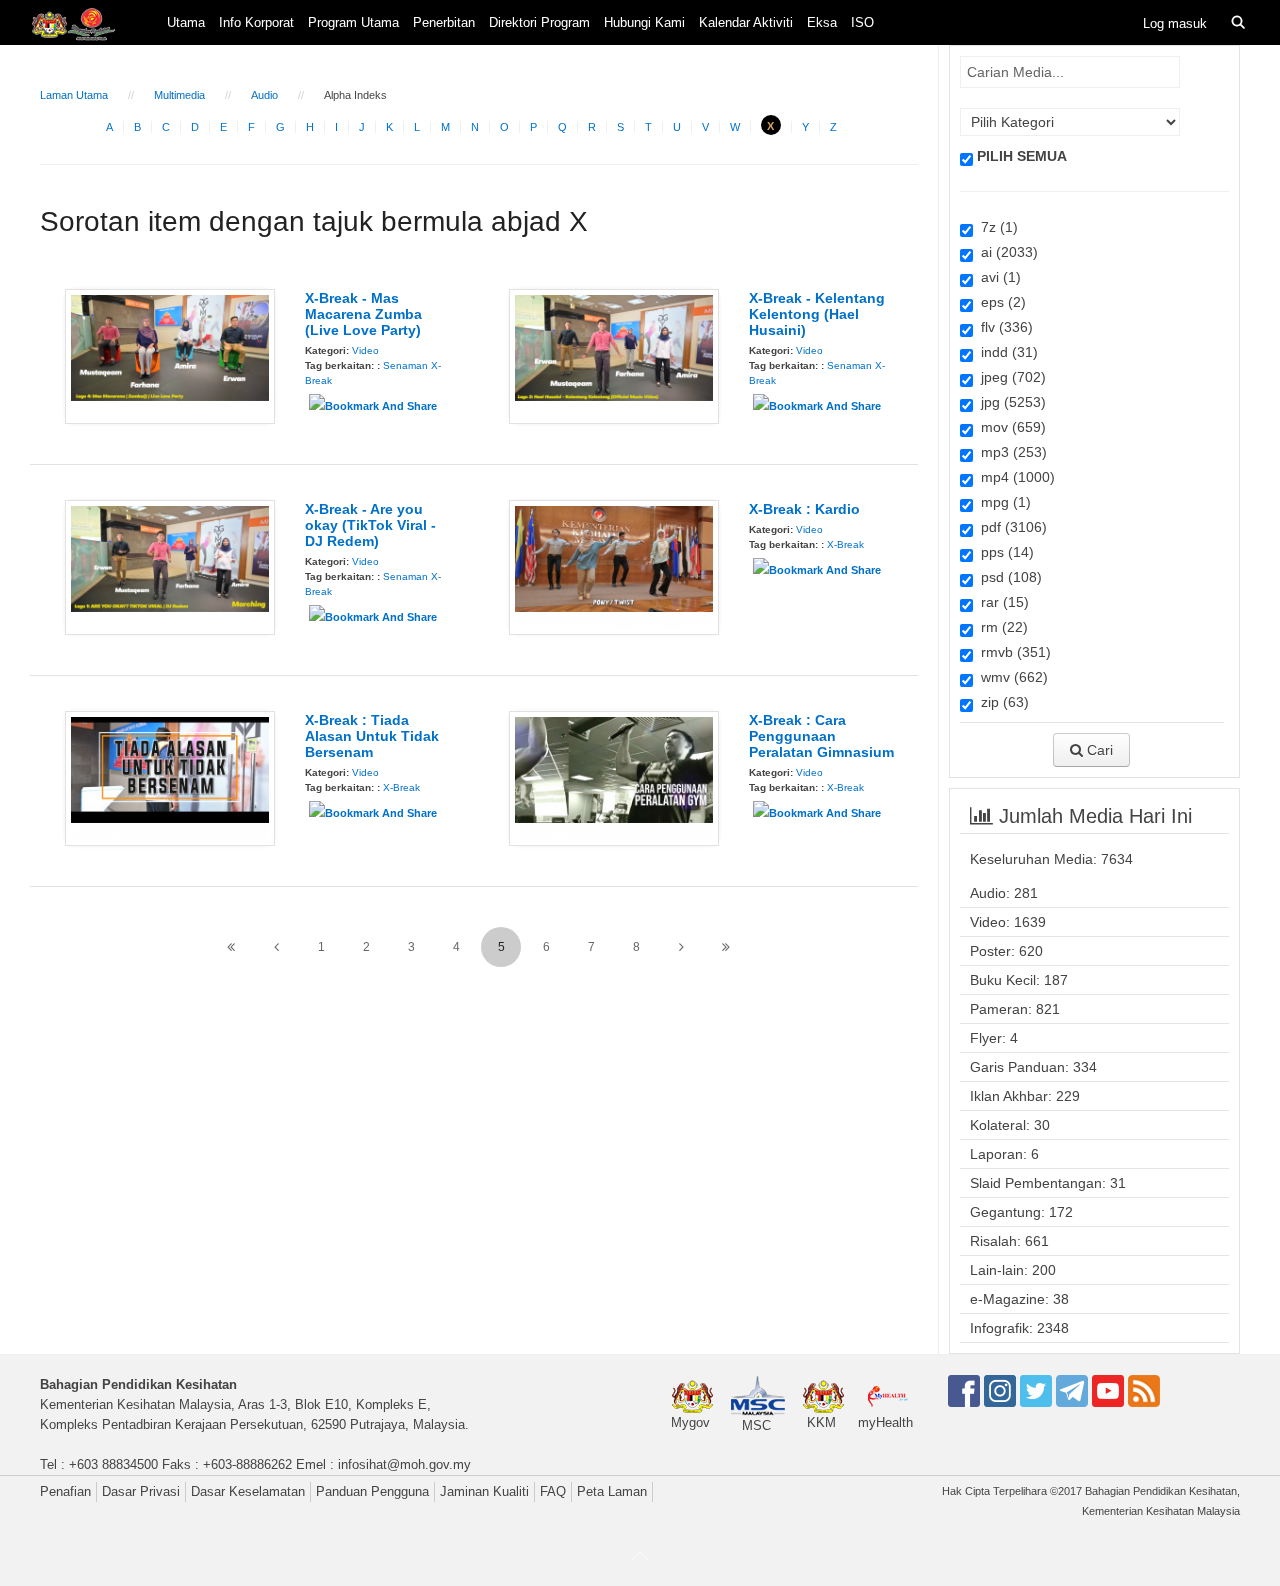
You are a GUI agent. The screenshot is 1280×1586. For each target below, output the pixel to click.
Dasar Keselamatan (248, 1491)
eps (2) (999, 302)
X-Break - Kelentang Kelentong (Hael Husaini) (817, 314)
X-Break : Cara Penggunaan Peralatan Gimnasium (821, 736)
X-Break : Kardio (804, 509)
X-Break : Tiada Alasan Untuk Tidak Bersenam (372, 736)
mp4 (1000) (1014, 477)
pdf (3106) (1010, 527)
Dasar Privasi (141, 1491)
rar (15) (1001, 602)
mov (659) (1009, 427)
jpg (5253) (1009, 402)
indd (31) (1005, 352)
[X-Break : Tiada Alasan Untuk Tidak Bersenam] (170, 777)
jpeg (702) (1009, 377)
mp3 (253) (1010, 452)
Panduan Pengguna (372, 1491)
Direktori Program (539, 22)
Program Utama (353, 22)
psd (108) (1007, 577)
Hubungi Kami (644, 22)
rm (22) (1000, 627)
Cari (1098, 750)
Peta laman (612, 1491)
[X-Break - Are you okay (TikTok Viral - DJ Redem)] (170, 566)
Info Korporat (256, 22)
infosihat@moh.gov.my (404, 1464)
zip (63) (1001, 702)
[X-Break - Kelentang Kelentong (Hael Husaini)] (614, 355)
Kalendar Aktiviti (746, 22)
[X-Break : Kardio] (614, 566)
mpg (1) (1002, 502)
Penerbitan (444, 22)
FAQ (553, 1491)
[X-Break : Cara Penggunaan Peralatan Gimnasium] (614, 777)
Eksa (822, 22)
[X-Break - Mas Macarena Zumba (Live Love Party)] (170, 355)
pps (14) (1003, 552)
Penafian (65, 1491)
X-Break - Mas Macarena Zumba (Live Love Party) (363, 314)
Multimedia (179, 95)
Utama (186, 22)
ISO (862, 22)
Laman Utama (74, 95)
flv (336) (1003, 327)
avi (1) (997, 277)
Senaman (405, 365)
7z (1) (995, 227)
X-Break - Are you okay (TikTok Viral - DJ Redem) (370, 525)
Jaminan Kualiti (484, 1491)
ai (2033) (1005, 252)
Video (365, 350)
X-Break (845, 544)
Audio (264, 95)
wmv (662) (1010, 677)
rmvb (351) (1012, 652)
